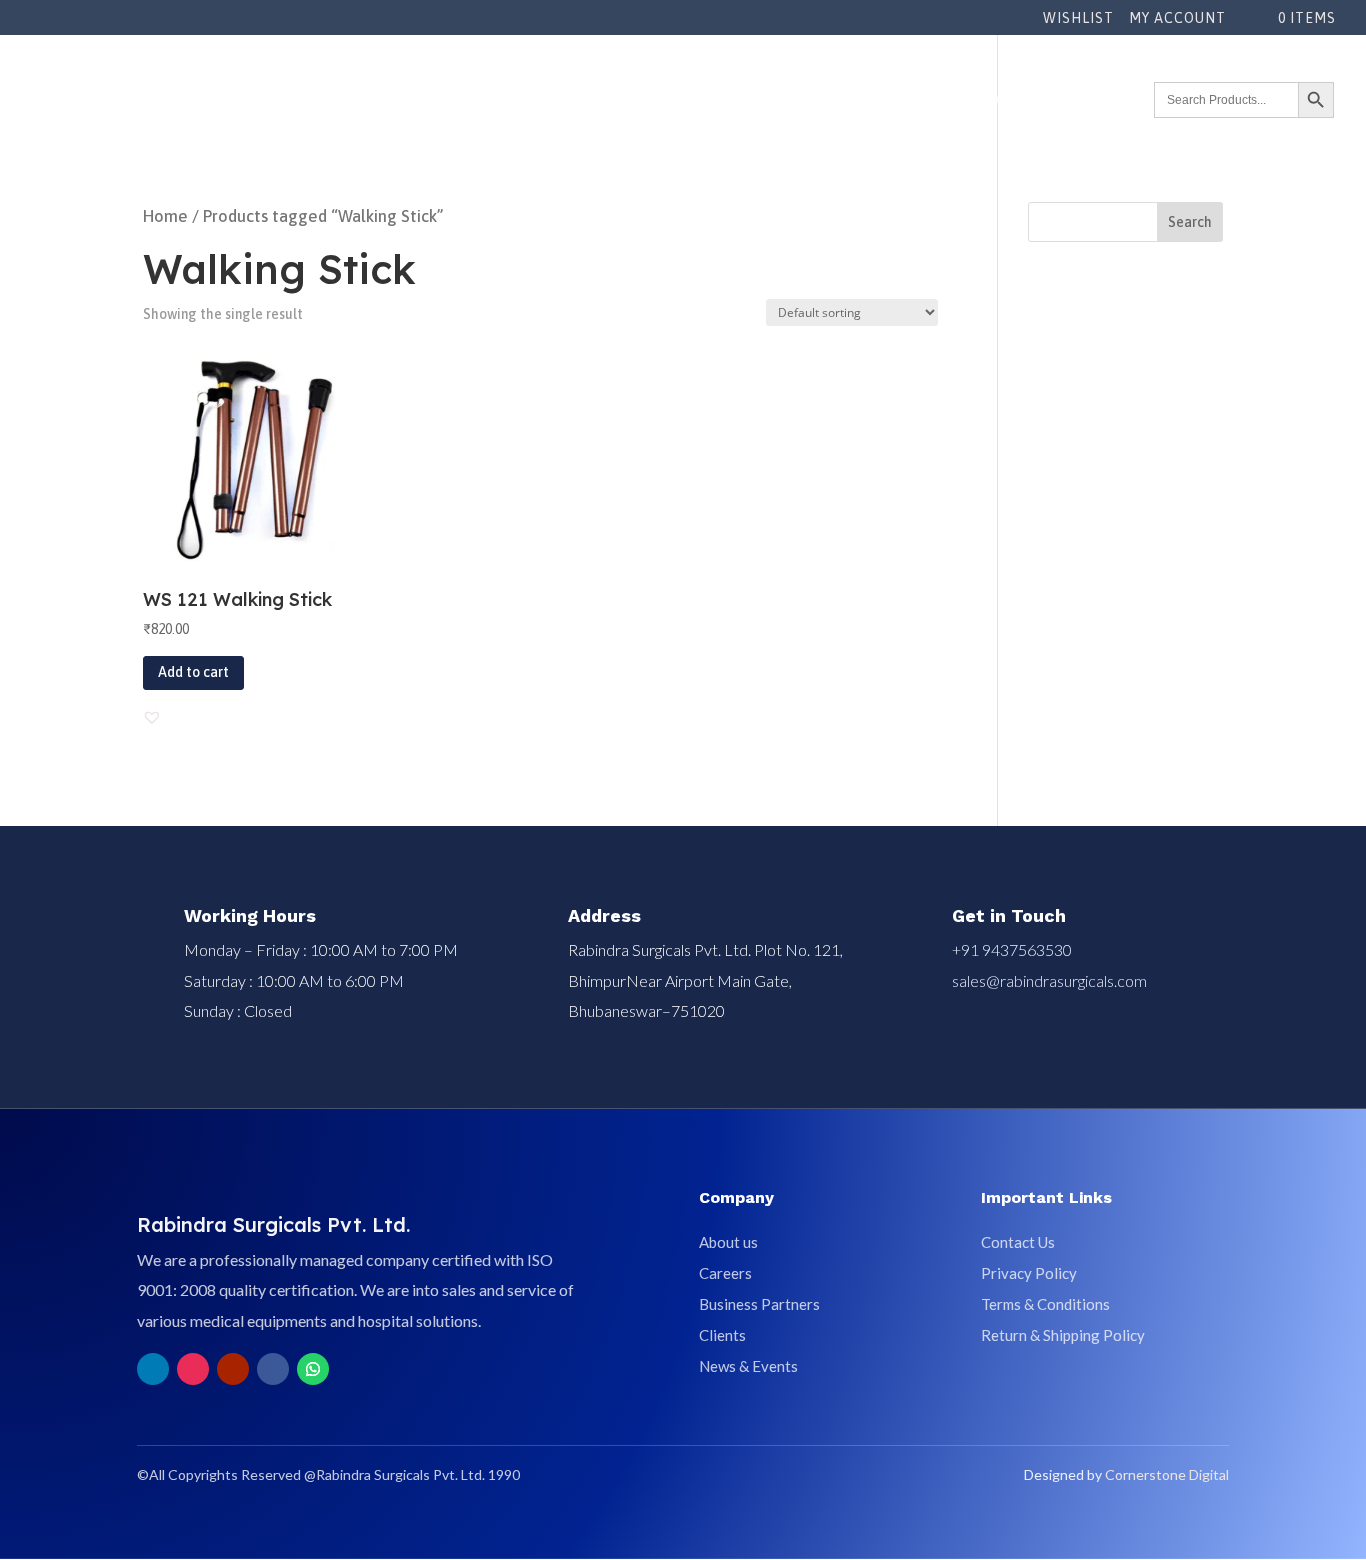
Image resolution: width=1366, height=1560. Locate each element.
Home (165, 216)
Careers (725, 1273)
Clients (722, 1335)
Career (1020, 99)
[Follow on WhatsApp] (313, 1369)
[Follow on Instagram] (193, 1369)
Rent (835, 99)
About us (728, 1242)
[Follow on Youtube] (233, 1369)
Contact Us (1018, 1242)
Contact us (1104, 99)
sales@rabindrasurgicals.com (1049, 980)
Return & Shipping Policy (1063, 1335)
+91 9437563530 (1012, 949)
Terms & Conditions (1045, 1304)
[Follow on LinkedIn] (153, 1369)
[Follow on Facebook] (273, 1369)
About (594, 99)
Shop (780, 99)
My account (1177, 18)
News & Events (924, 99)
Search (1190, 222)
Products (689, 99)
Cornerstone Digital (1167, 1474)
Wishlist (1078, 18)
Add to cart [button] (193, 672)
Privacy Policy (1029, 1273)
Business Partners (759, 1304)
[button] (152, 717)
